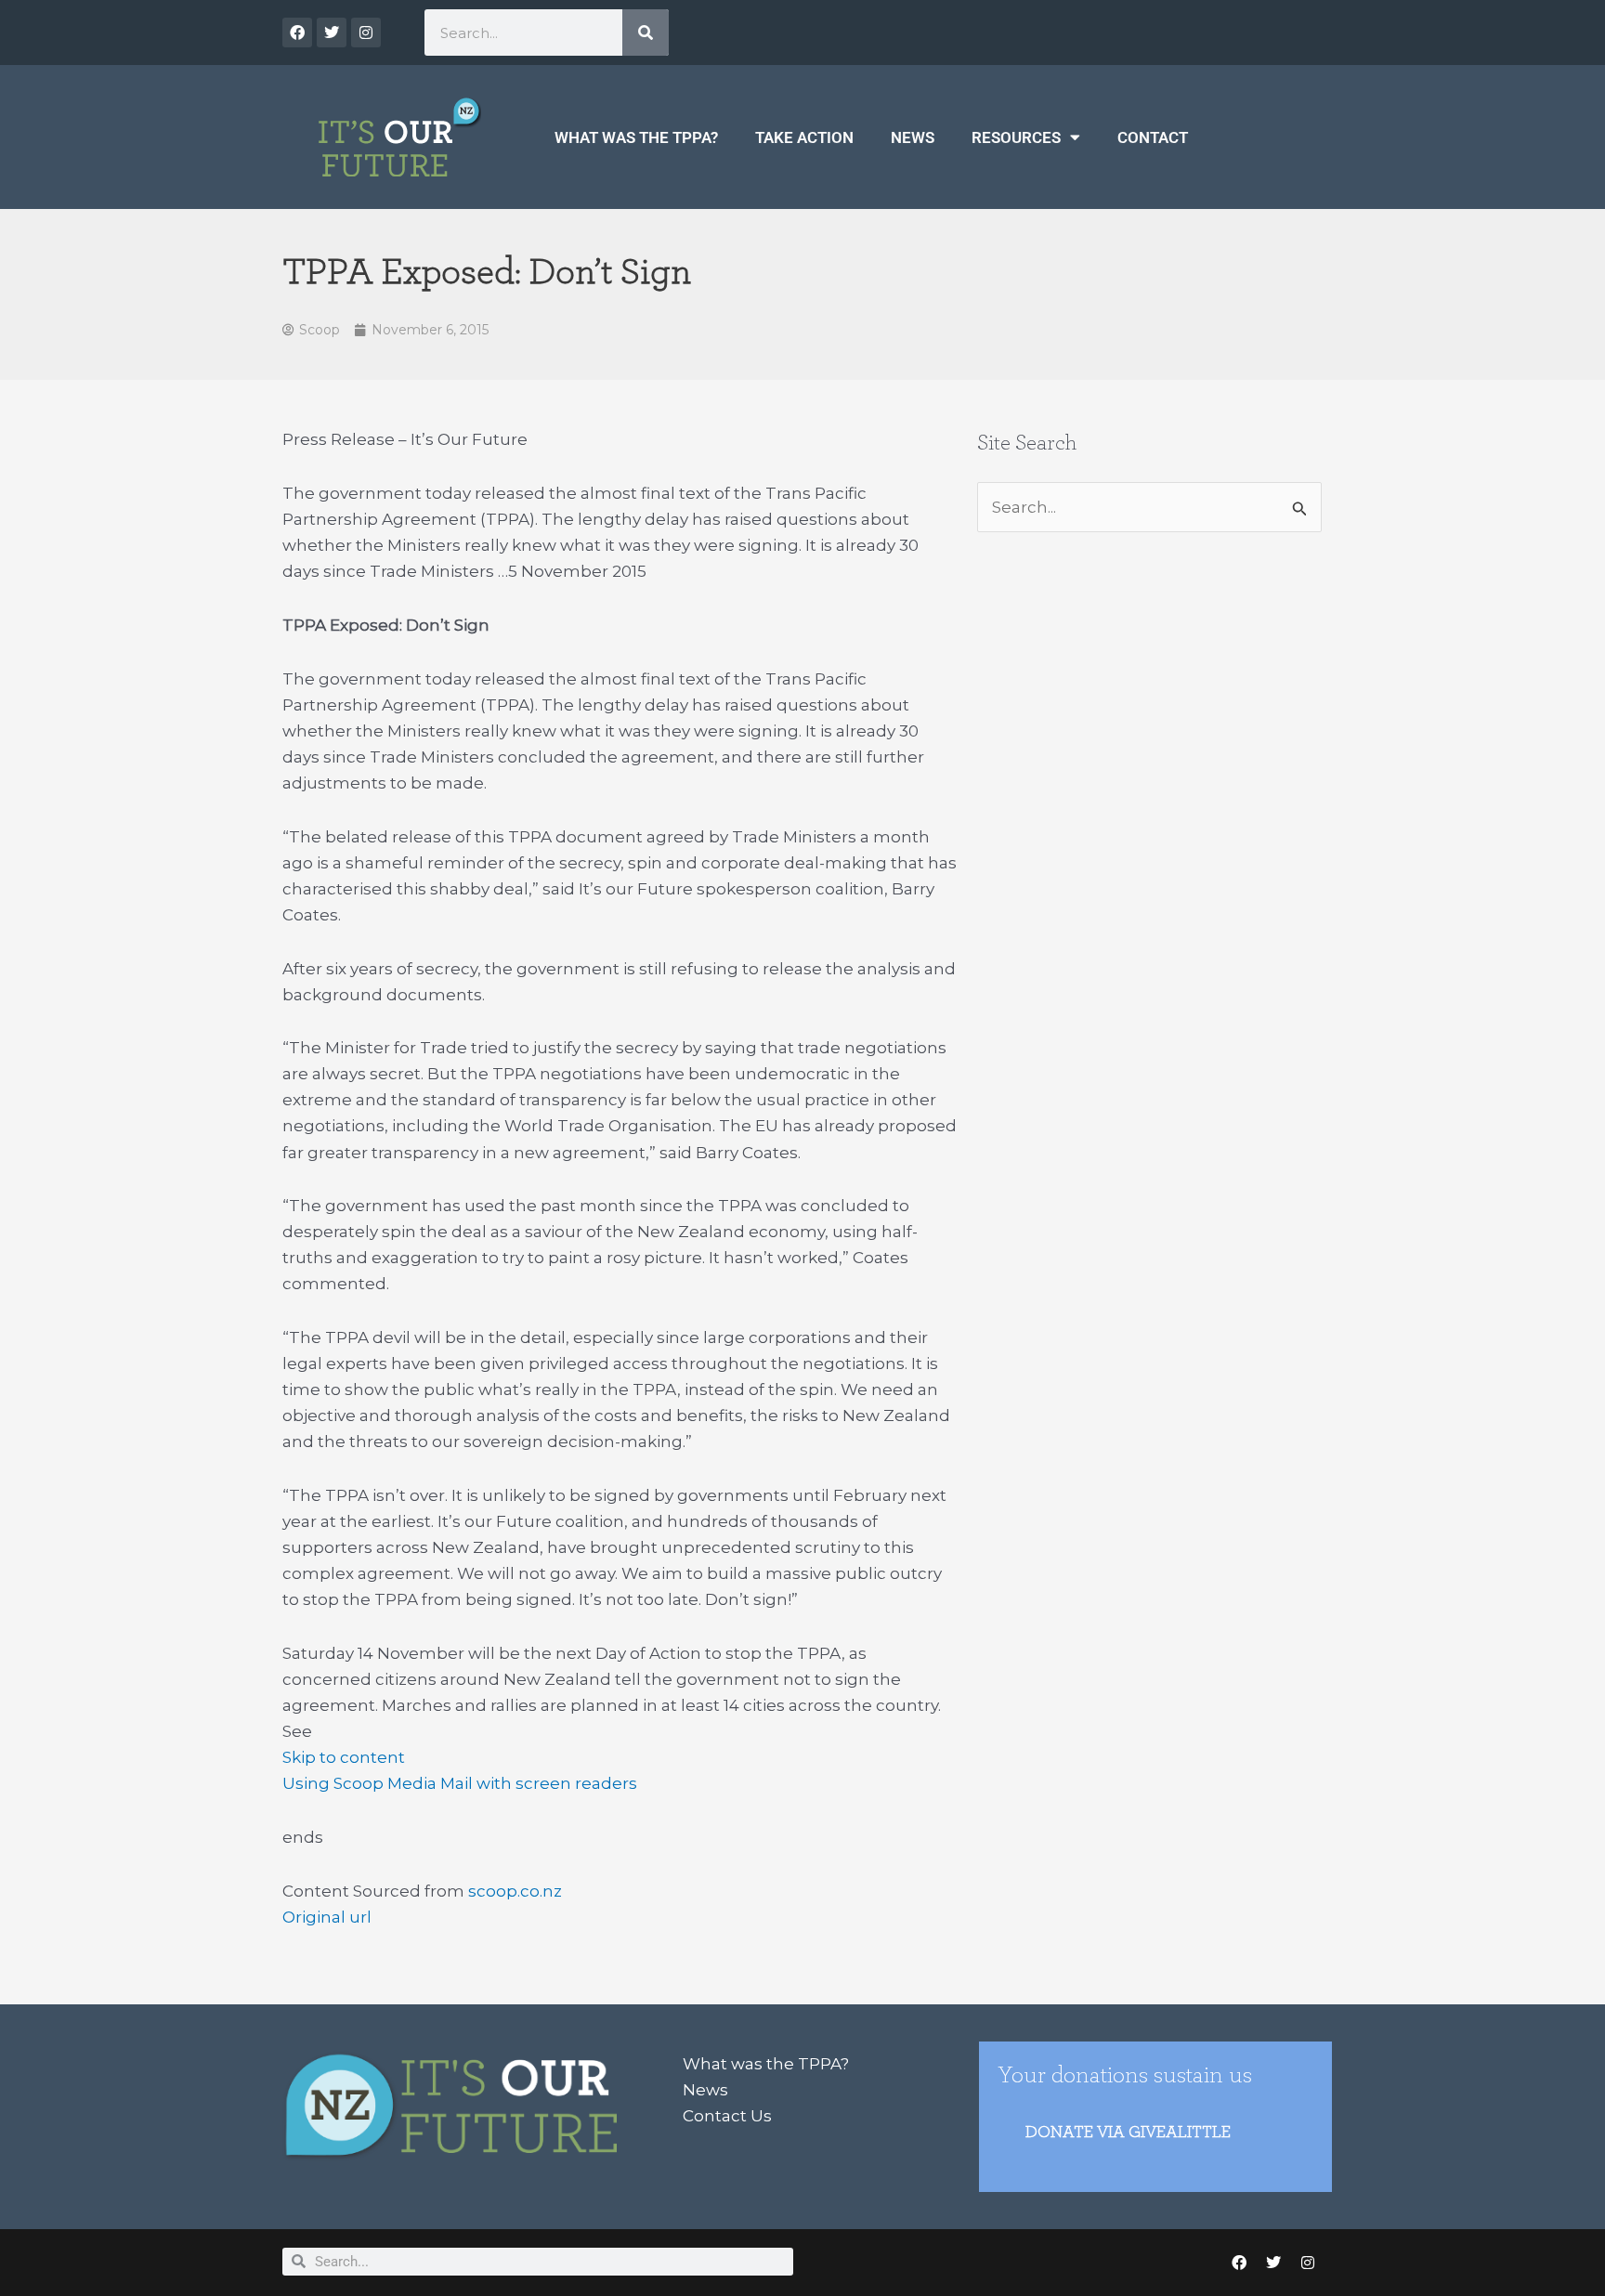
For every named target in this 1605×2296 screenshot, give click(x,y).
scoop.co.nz (515, 1891)
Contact (1153, 137)
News (913, 137)
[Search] (646, 33)
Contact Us (727, 2116)
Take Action (804, 137)
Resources (1016, 137)
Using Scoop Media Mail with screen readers (460, 1783)
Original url (327, 1917)
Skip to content (344, 1757)
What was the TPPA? (636, 137)
